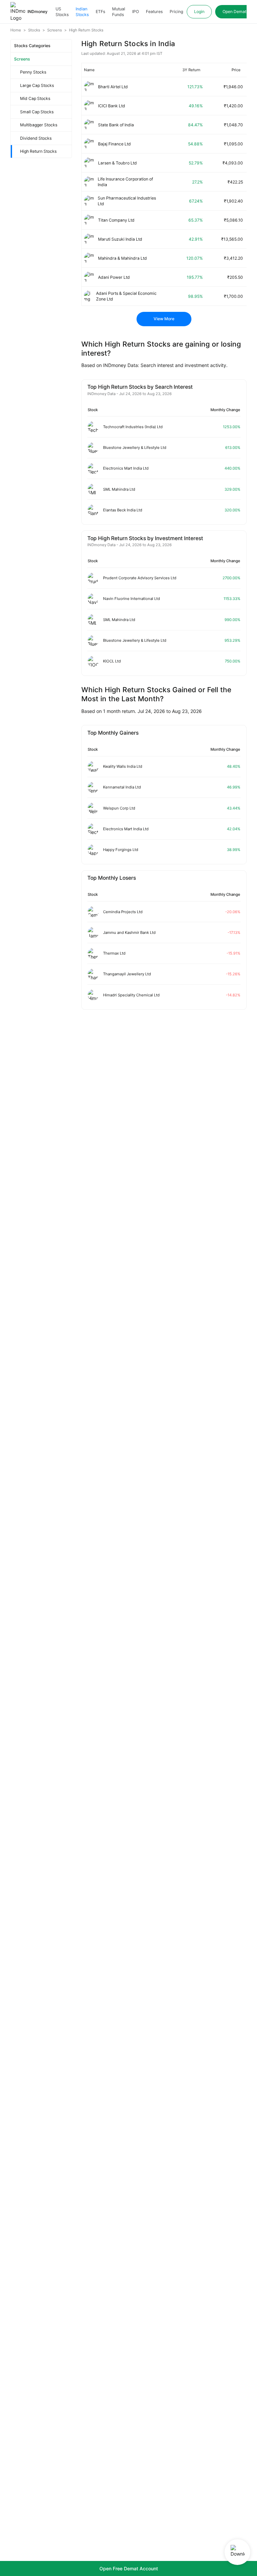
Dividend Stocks (36, 138)
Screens (22, 59)
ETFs (100, 12)
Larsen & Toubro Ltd (117, 163)
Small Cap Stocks (37, 112)
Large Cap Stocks (37, 85)
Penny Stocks (33, 72)
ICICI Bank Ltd (112, 106)
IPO (136, 12)
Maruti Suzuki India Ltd (120, 239)
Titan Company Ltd (116, 220)
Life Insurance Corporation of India (125, 182)
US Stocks (62, 12)
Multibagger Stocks (39, 125)
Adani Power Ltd (114, 277)
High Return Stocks (38, 151)
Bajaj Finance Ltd (114, 144)
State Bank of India (116, 125)
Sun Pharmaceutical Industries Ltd (127, 201)
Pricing (176, 12)
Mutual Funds (119, 12)
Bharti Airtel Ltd (113, 87)
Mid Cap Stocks (35, 98)
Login (199, 12)
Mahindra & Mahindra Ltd (122, 258)
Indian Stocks (82, 12)
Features (154, 12)
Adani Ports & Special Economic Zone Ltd (126, 296)
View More (164, 319)
